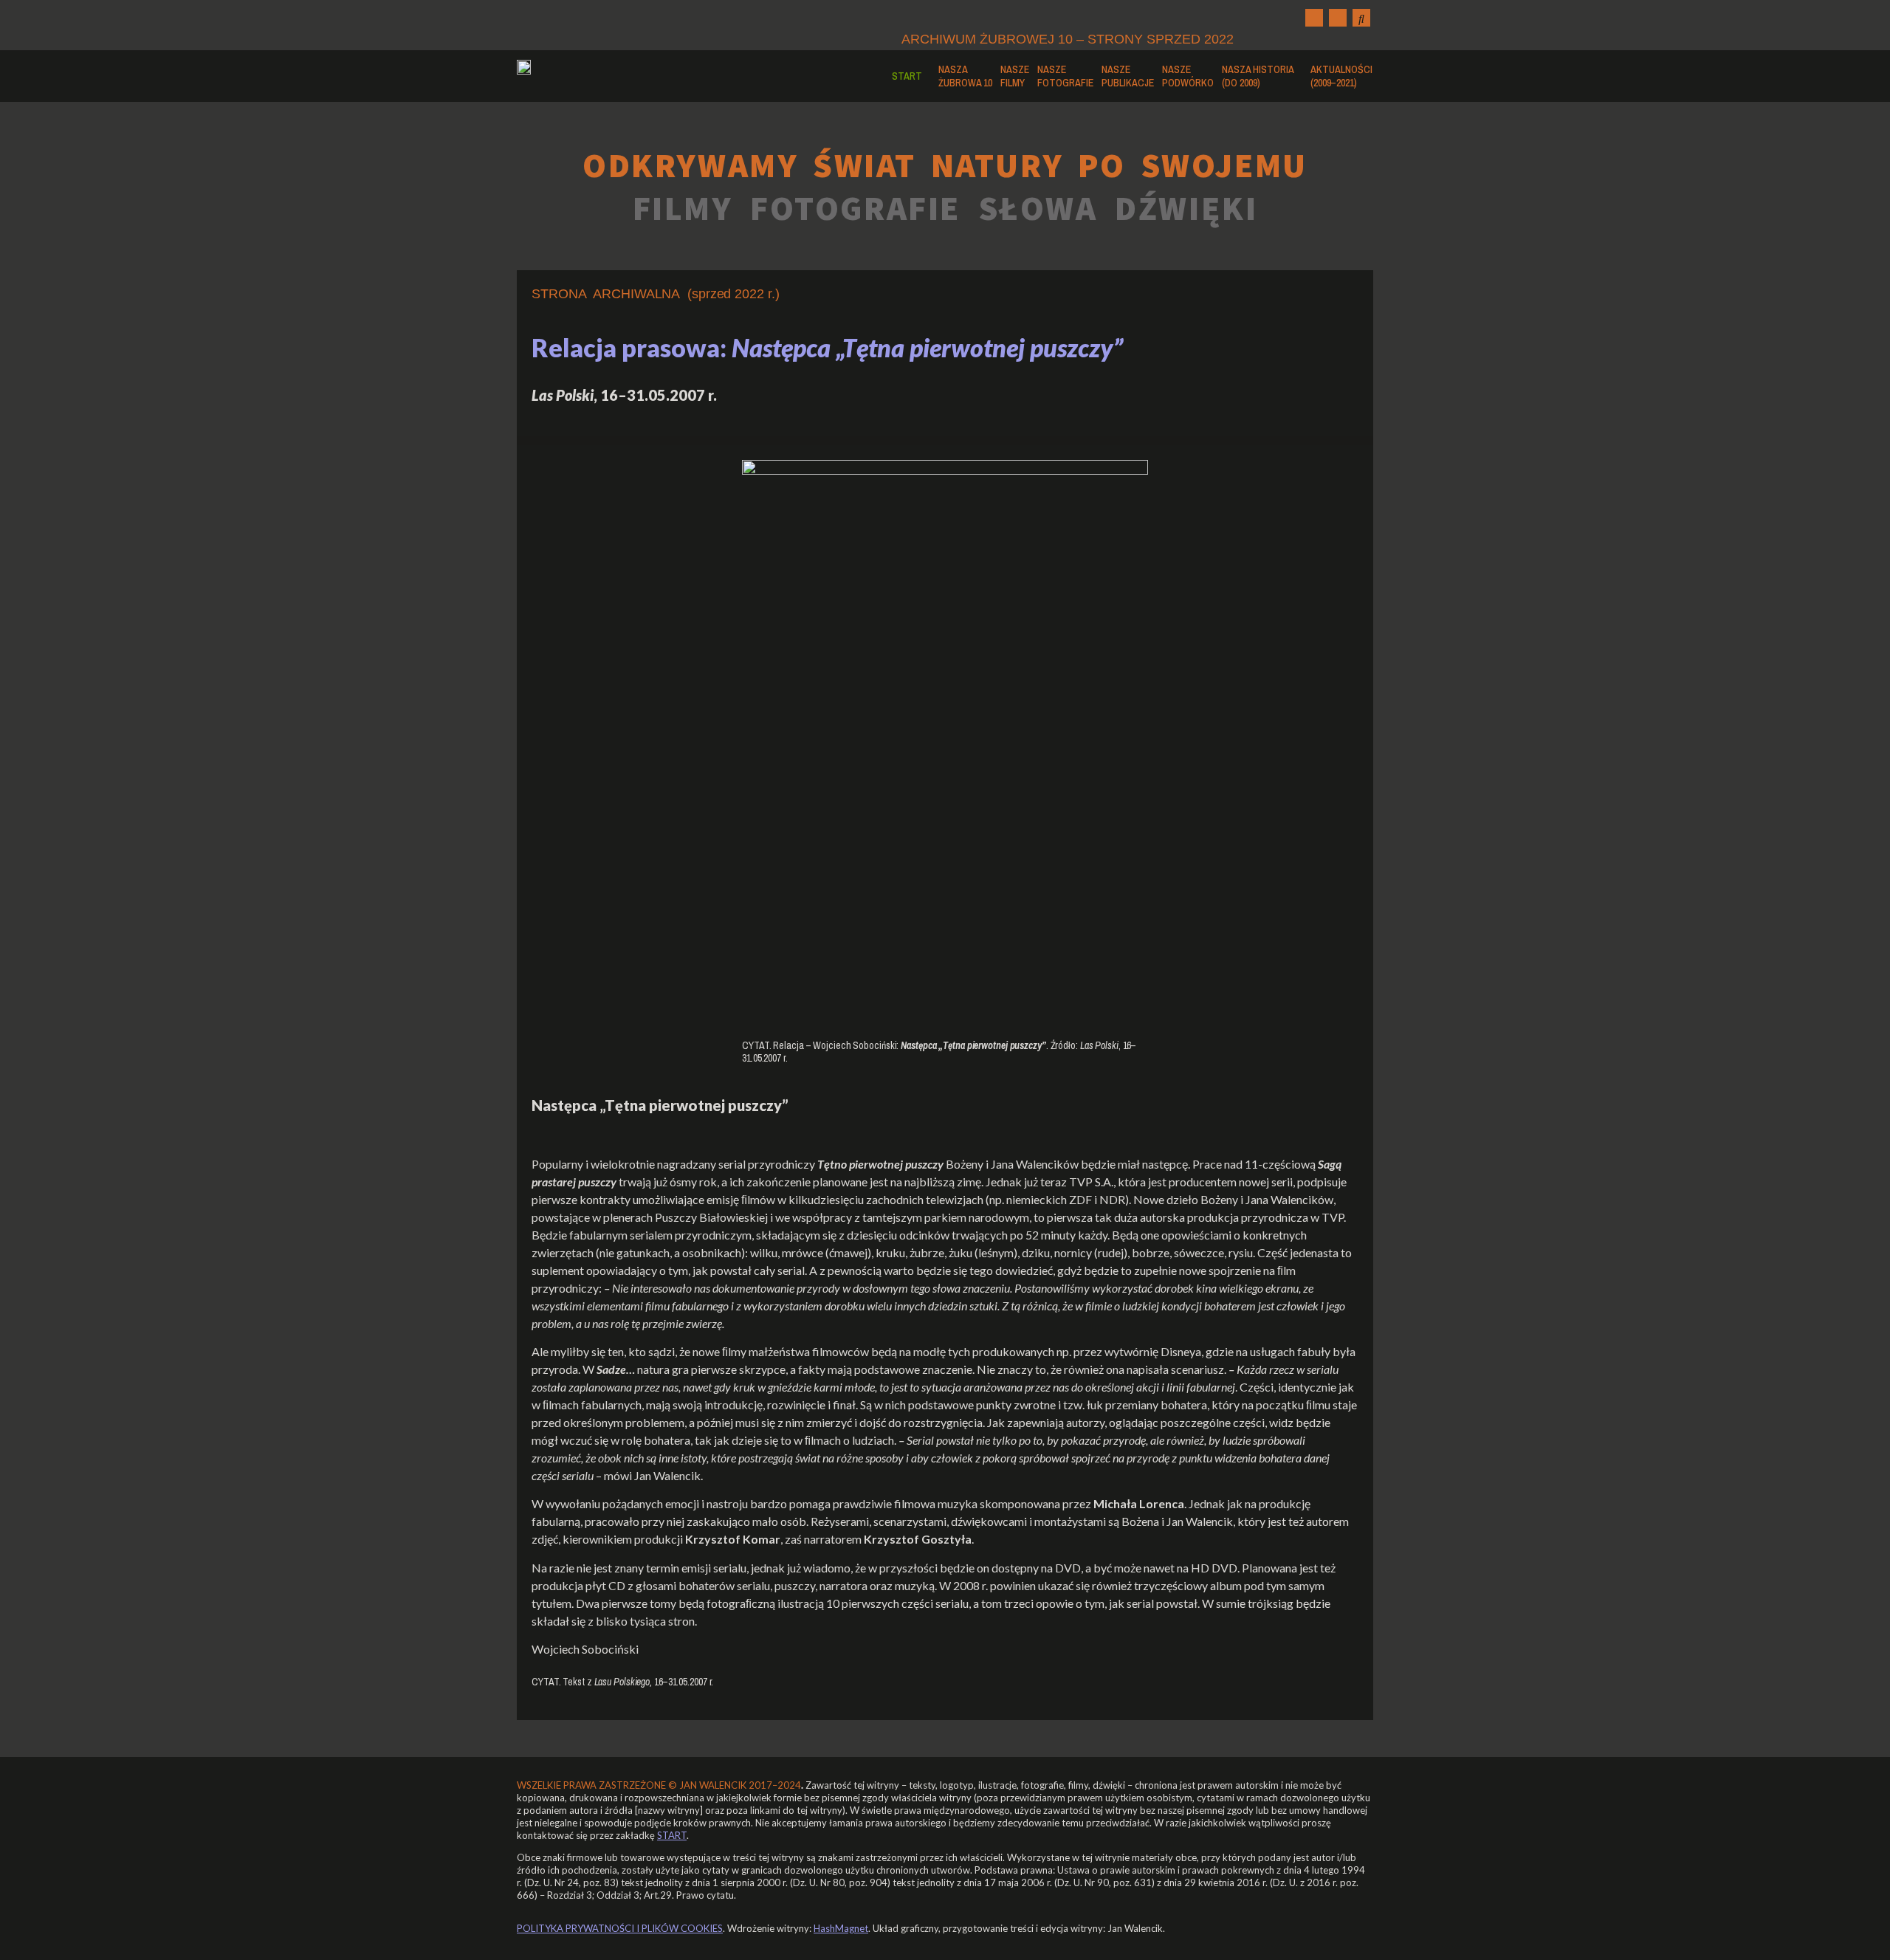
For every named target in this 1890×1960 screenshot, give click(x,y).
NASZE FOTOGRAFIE (1065, 76)
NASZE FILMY (1015, 76)
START (907, 76)
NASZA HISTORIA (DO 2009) (1258, 76)
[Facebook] (1314, 18)
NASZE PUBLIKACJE (1128, 76)
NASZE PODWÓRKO (1188, 76)
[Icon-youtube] (1338, 18)
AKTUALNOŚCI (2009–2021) (1341, 76)
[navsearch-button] (1361, 18)
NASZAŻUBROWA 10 (965, 76)
